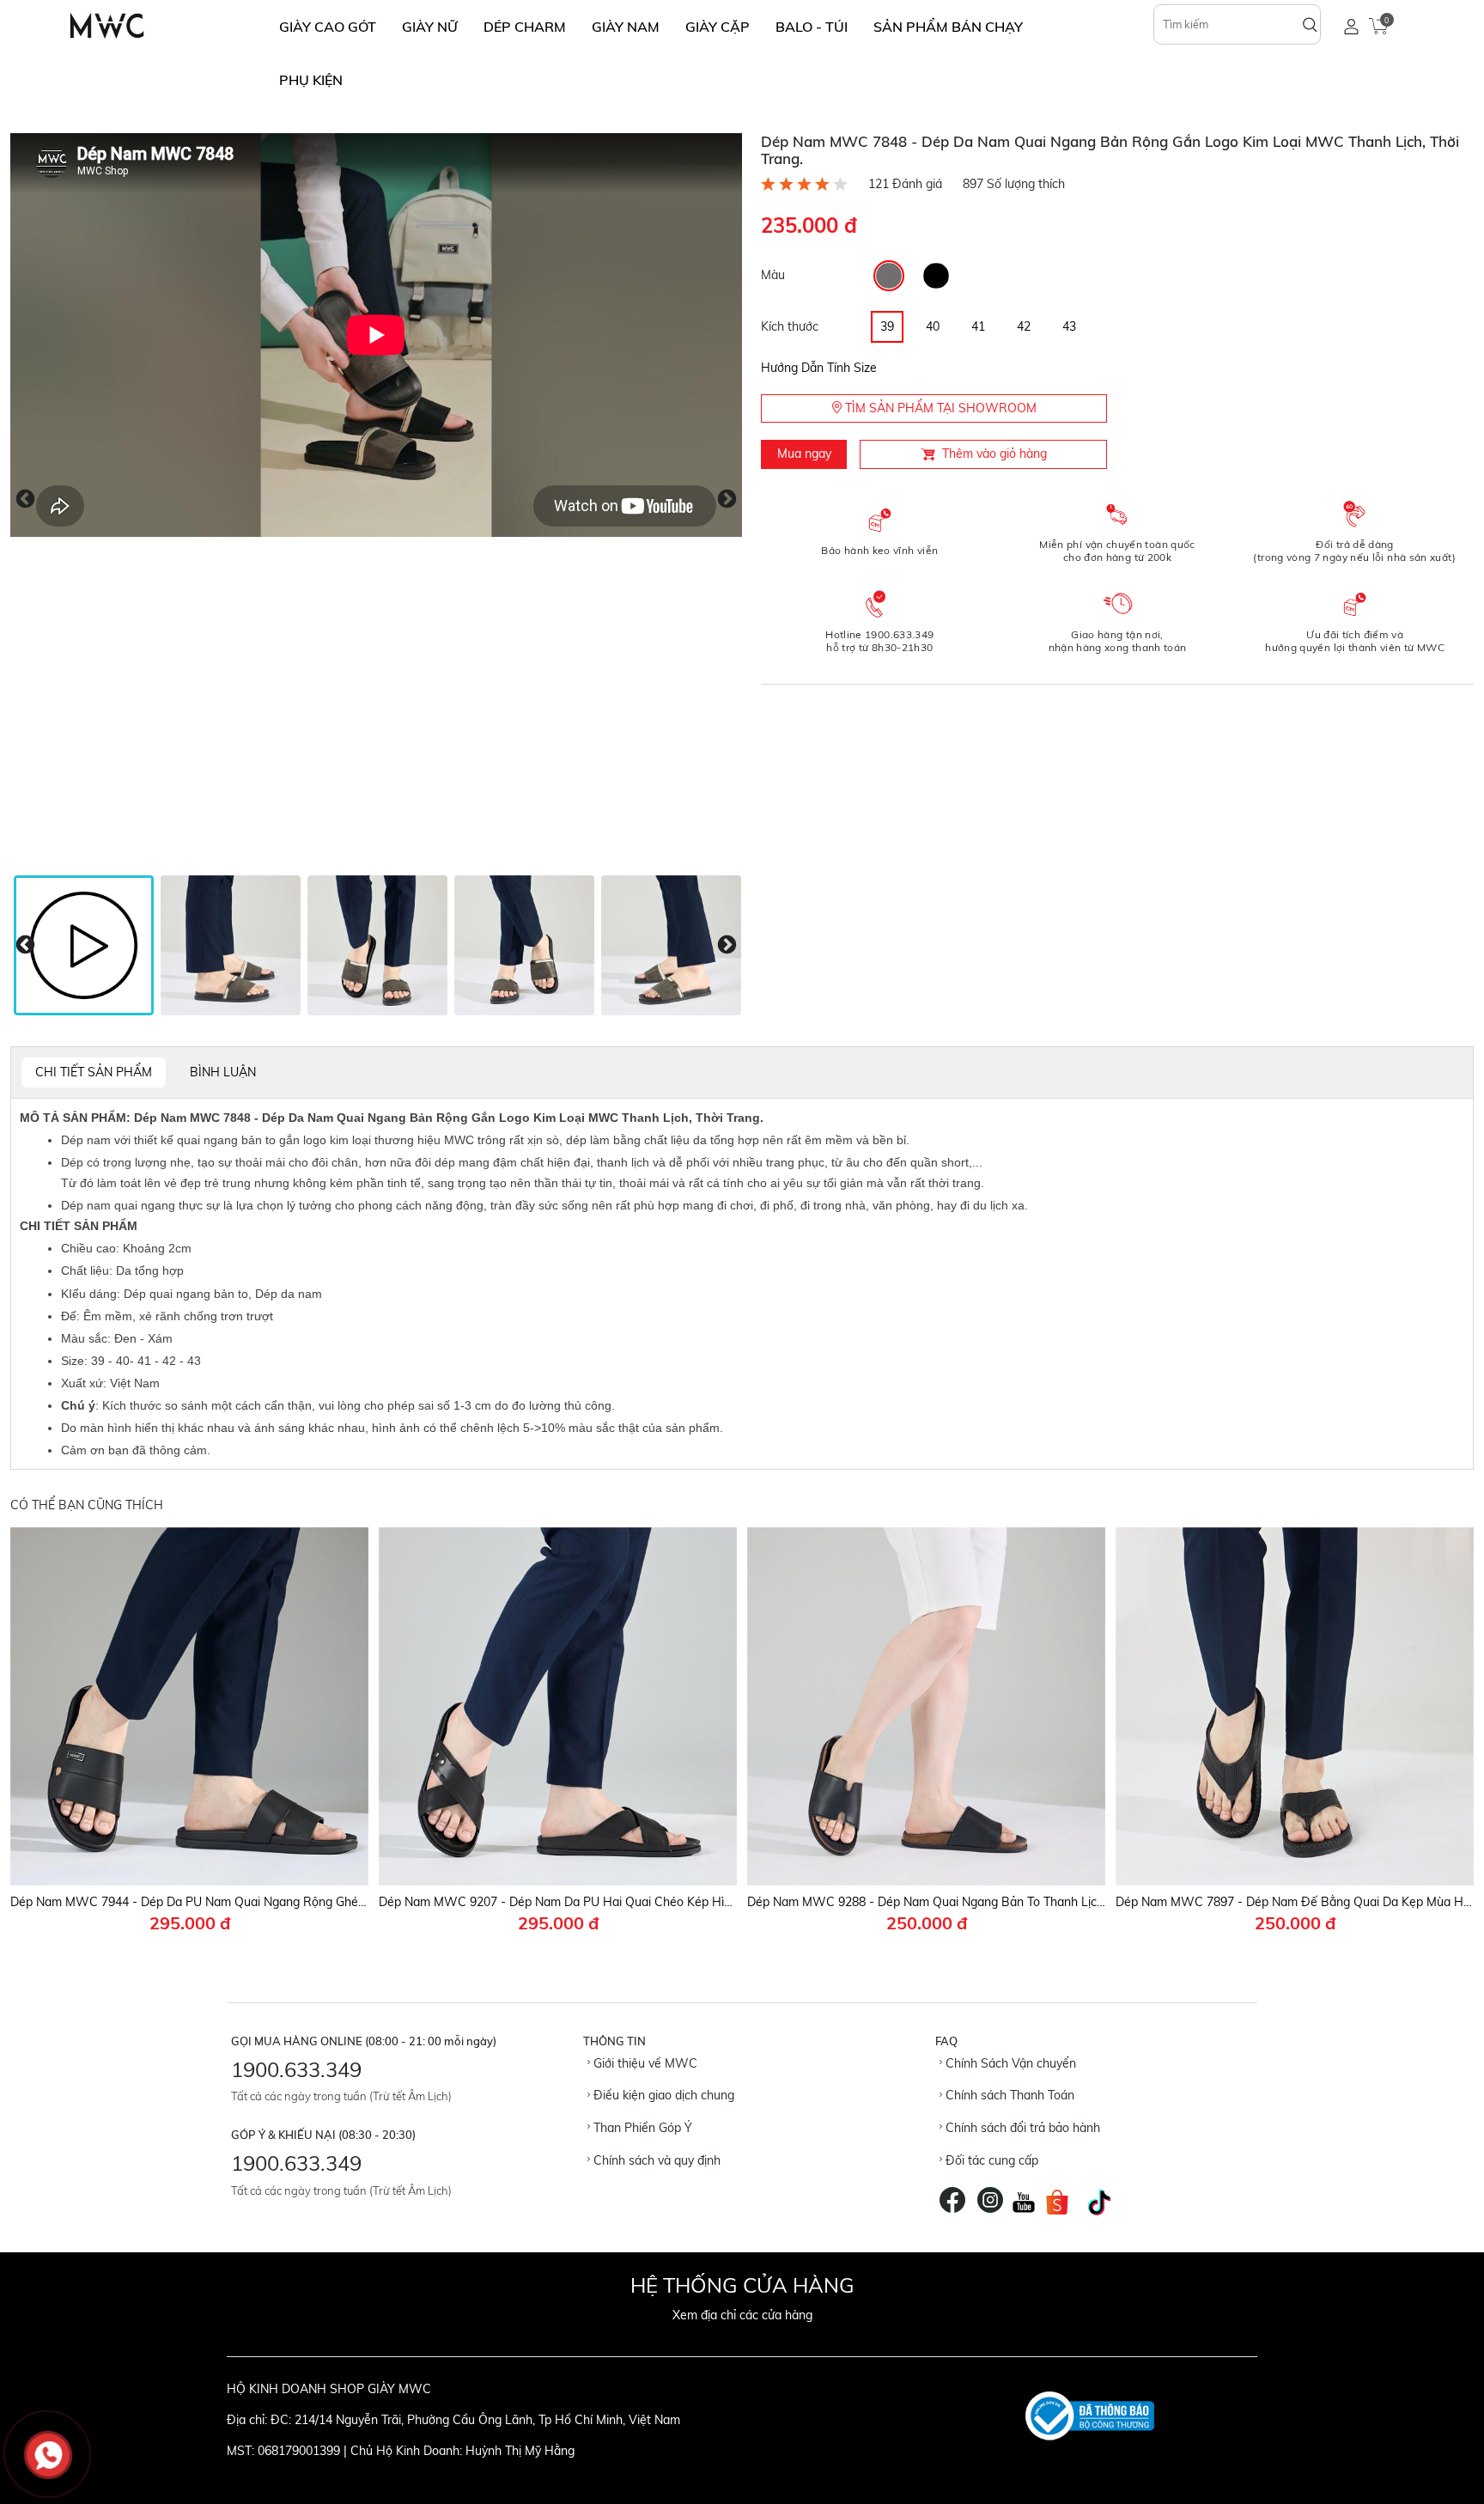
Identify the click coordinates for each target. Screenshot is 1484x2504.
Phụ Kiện (311, 80)
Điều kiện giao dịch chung (662, 2095)
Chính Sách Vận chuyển (1009, 2063)
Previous (25, 499)
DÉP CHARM (525, 27)
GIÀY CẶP (718, 27)
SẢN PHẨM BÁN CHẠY (948, 27)
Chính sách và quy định (655, 2160)
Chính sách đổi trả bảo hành (1021, 2128)
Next (727, 499)
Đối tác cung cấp (990, 2160)
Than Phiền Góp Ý (641, 2128)
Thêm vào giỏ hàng (994, 454)
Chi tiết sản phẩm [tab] (94, 1072)
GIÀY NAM (626, 27)
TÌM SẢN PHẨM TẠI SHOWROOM (939, 408)
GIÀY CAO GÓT (328, 27)
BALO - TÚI (812, 27)
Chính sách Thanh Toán (1008, 2095)
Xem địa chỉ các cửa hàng (742, 2315)
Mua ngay (804, 454)
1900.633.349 (296, 2069)
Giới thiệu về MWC (644, 2063)
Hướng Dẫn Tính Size (819, 368)
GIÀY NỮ (430, 27)
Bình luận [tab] (223, 1072)
